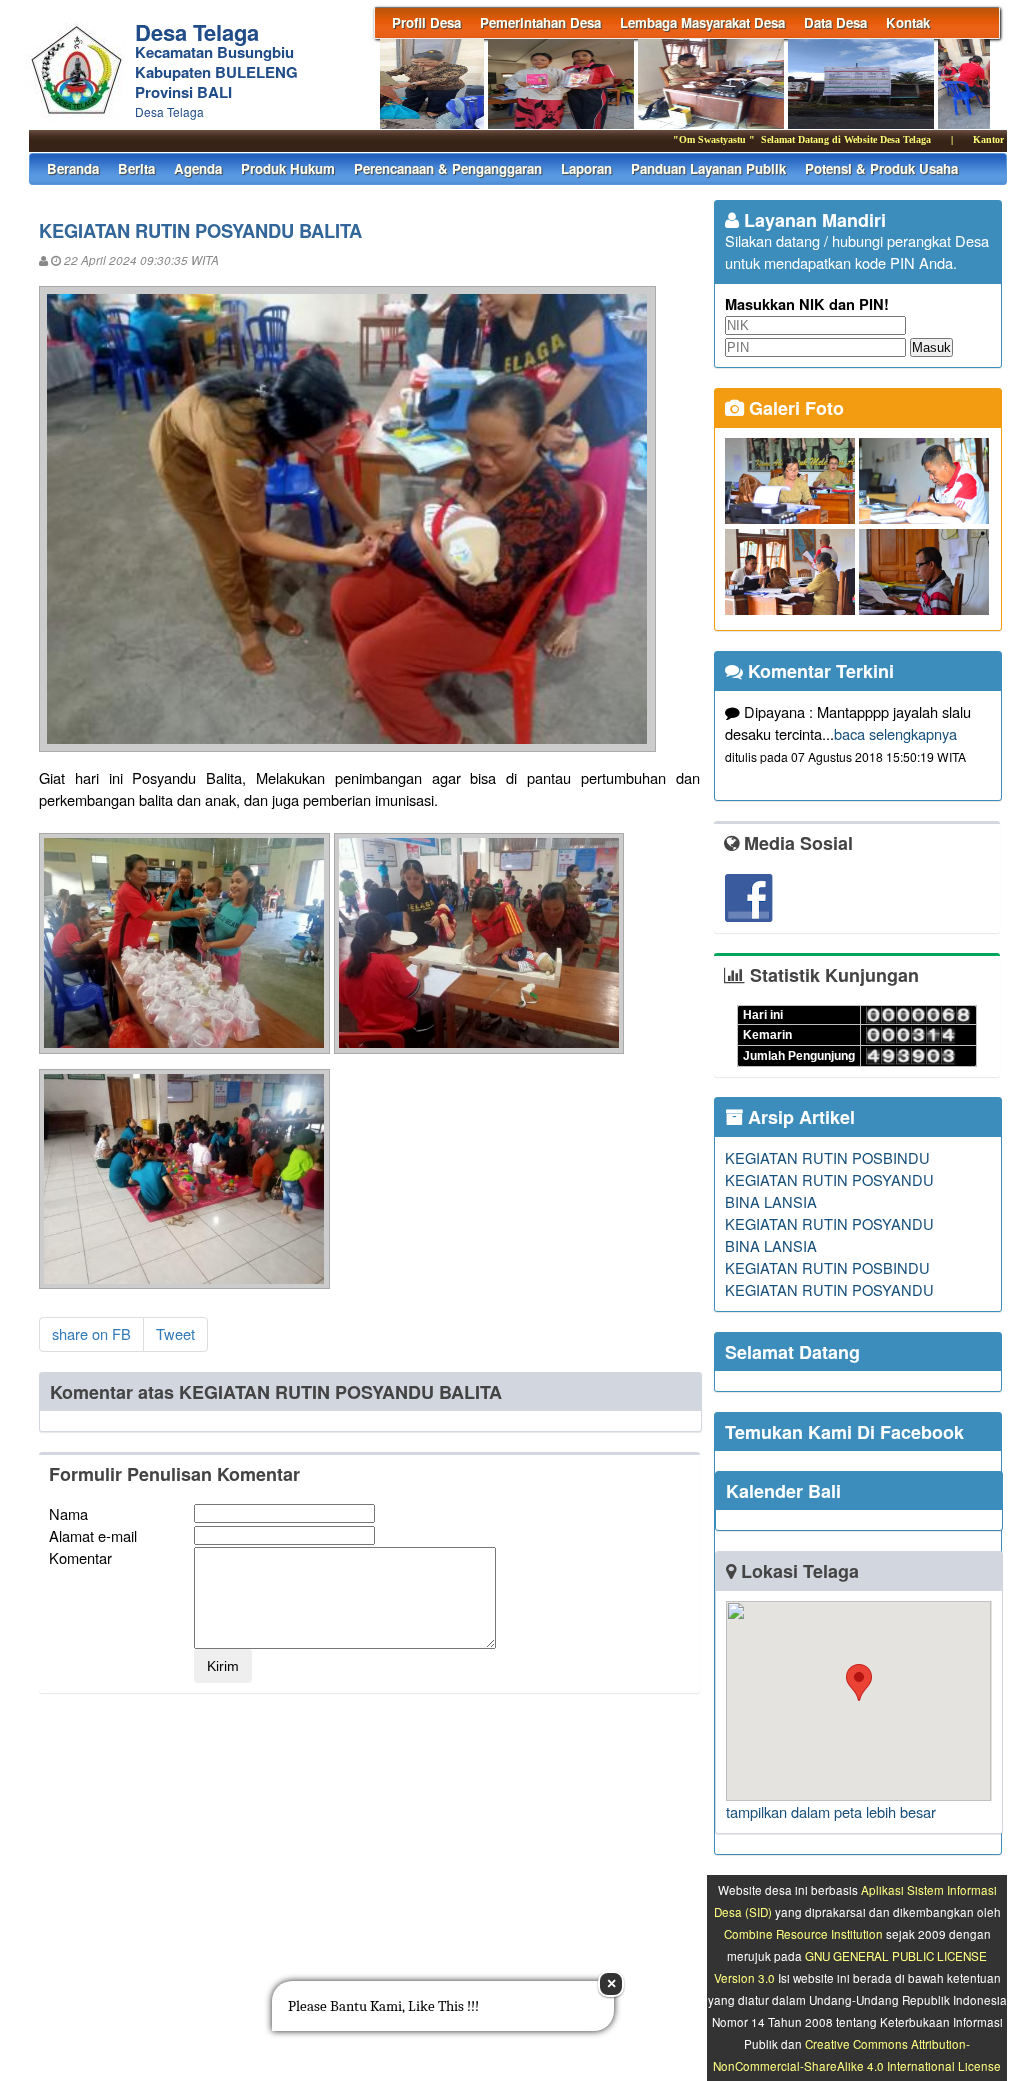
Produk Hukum (288, 168)
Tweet (175, 1333)
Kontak (908, 22)
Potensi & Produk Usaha (881, 168)
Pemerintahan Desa (540, 22)
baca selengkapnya (895, 733)
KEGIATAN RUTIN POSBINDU (827, 1157)
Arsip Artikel (799, 1117)
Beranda (73, 168)
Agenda (198, 168)
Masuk (931, 347)
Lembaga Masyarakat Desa (702, 22)
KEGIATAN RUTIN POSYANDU (829, 1179)
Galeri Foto (794, 408)
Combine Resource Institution (803, 1934)
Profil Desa (426, 22)
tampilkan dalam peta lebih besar (831, 1811)
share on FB (91, 1333)
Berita (136, 168)
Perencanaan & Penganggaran (448, 168)
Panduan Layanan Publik (708, 168)
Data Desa (835, 22)
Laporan (586, 168)
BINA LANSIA (771, 1201)
